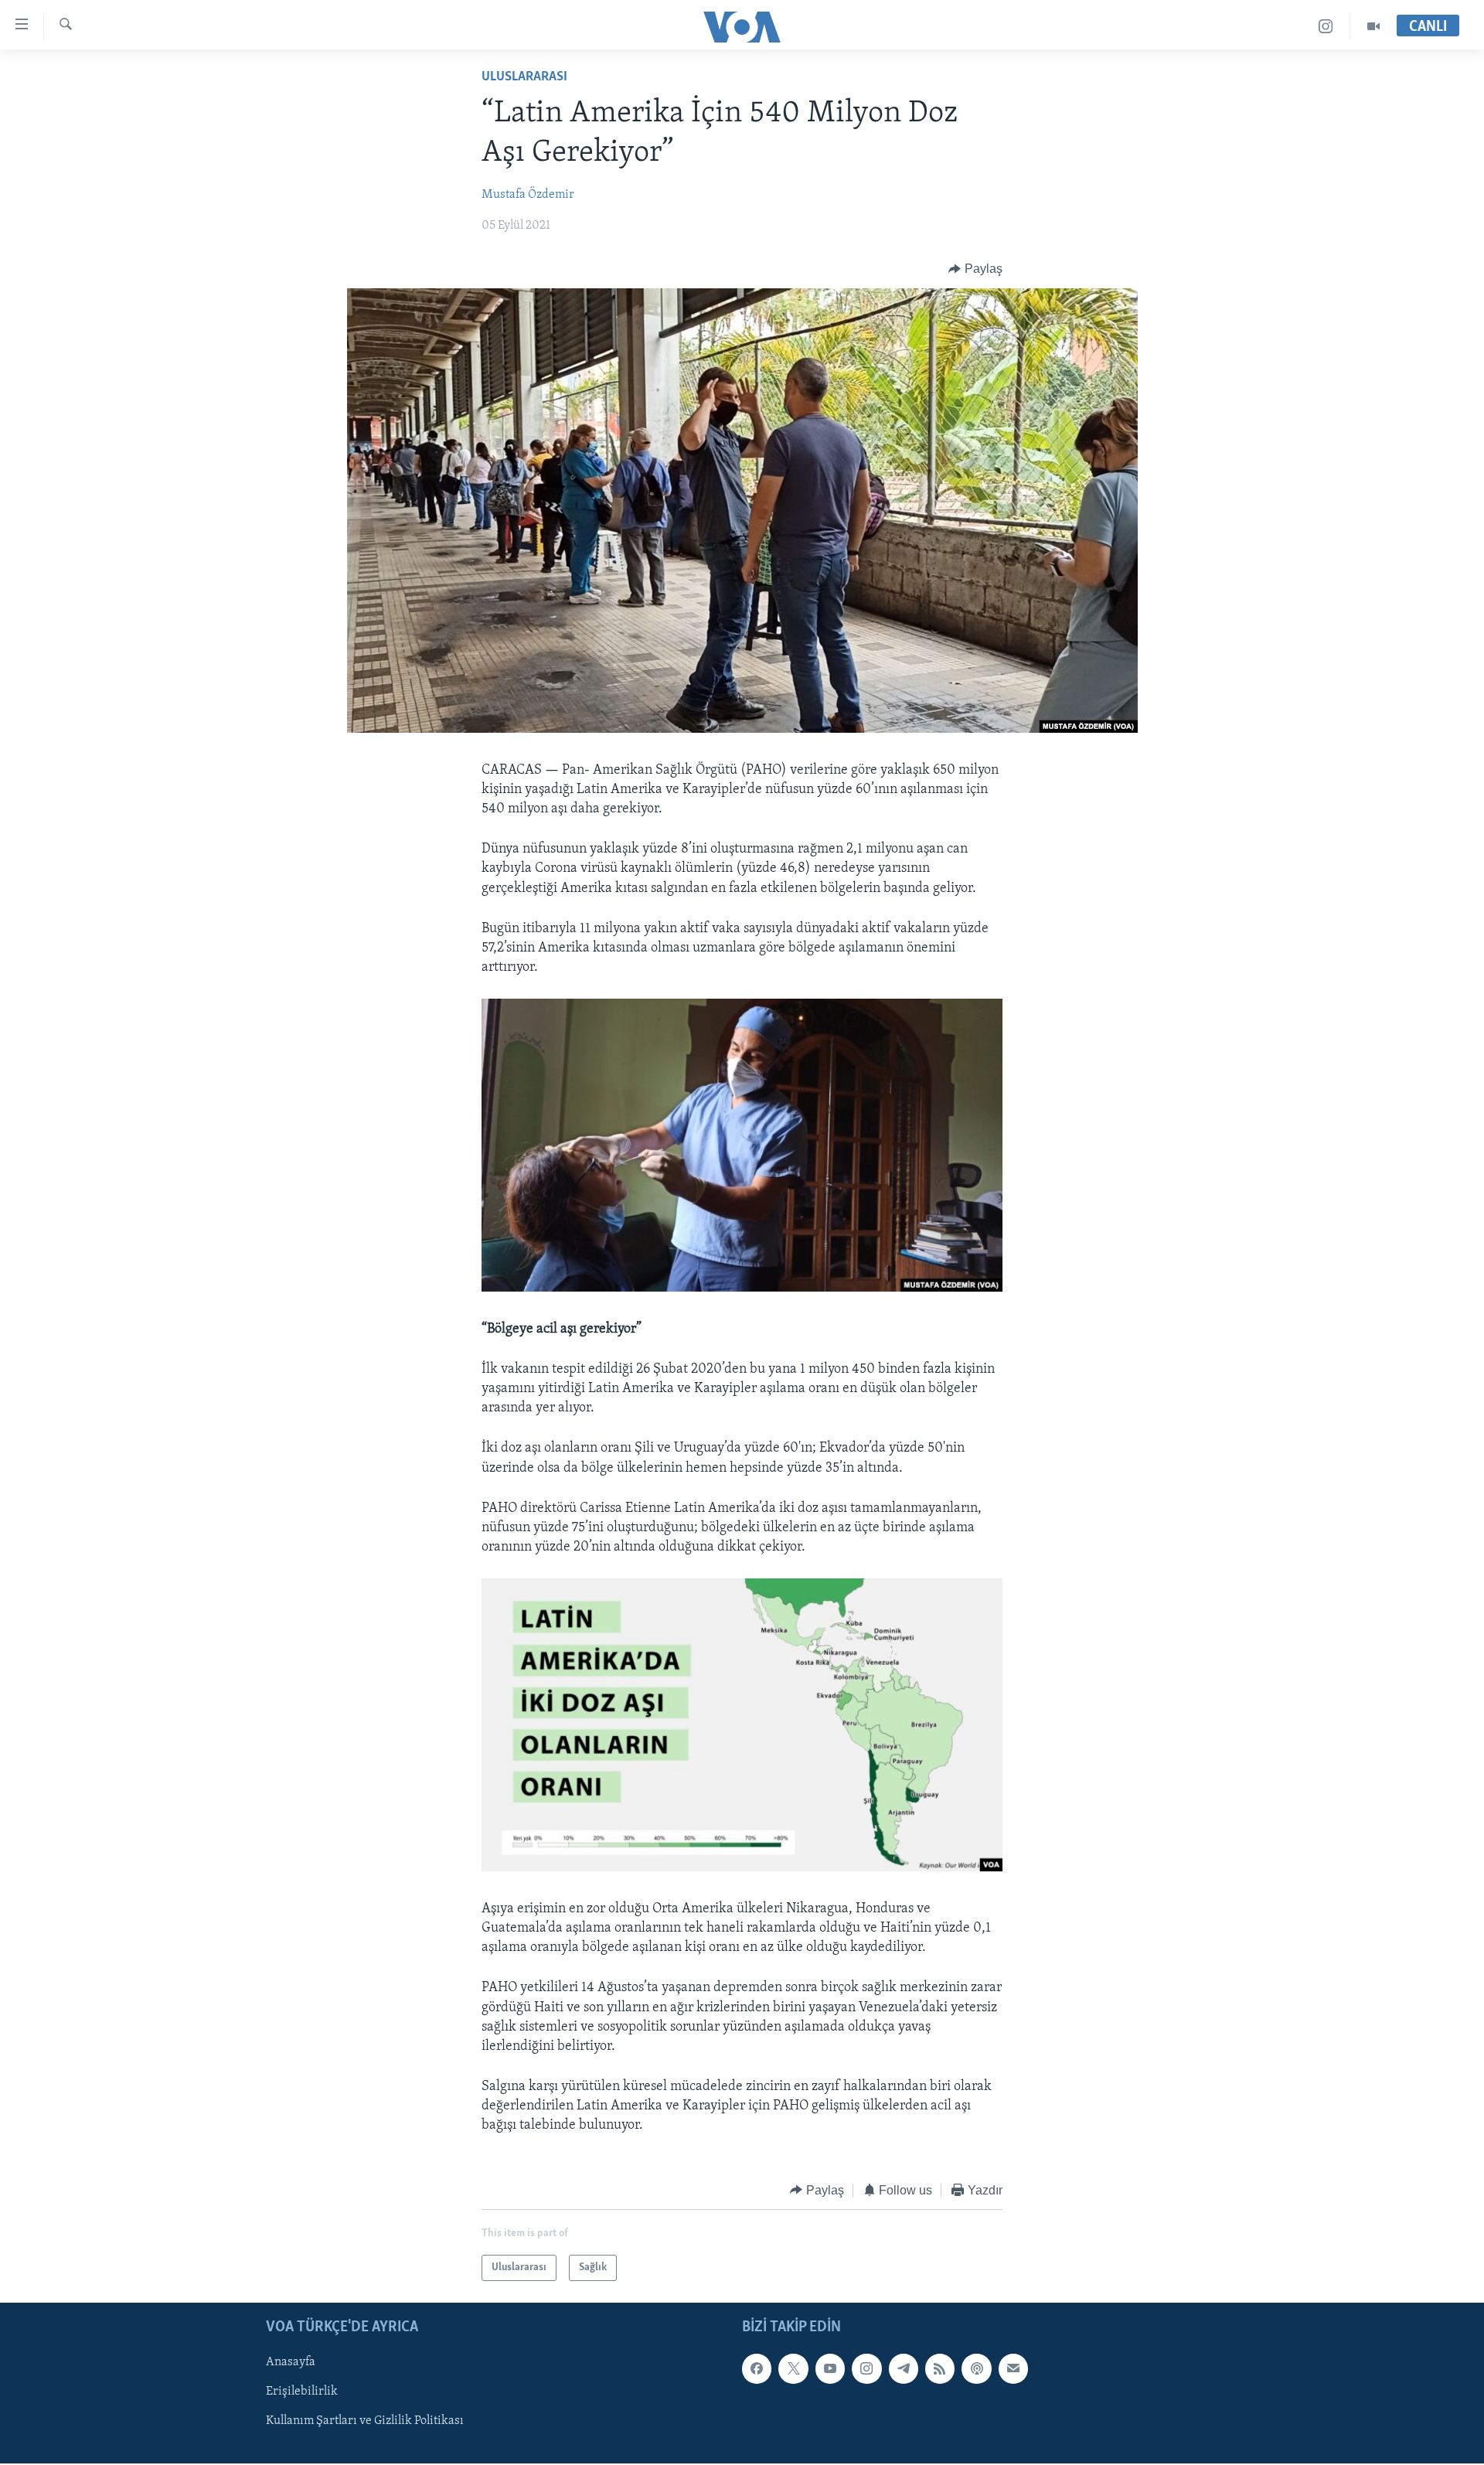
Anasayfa (291, 2363)
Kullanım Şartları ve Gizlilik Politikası (365, 2422)
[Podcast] (976, 2369)
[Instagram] (1326, 27)
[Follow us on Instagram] (866, 2369)
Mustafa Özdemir (528, 195)
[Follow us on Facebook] (757, 2369)
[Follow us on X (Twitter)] (793, 2369)
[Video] (1373, 27)
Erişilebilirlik (302, 2392)
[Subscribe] (1013, 2369)
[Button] (975, 269)
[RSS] (940, 2369)
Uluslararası (524, 77)
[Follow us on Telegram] (904, 2369)
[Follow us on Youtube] (830, 2369)
